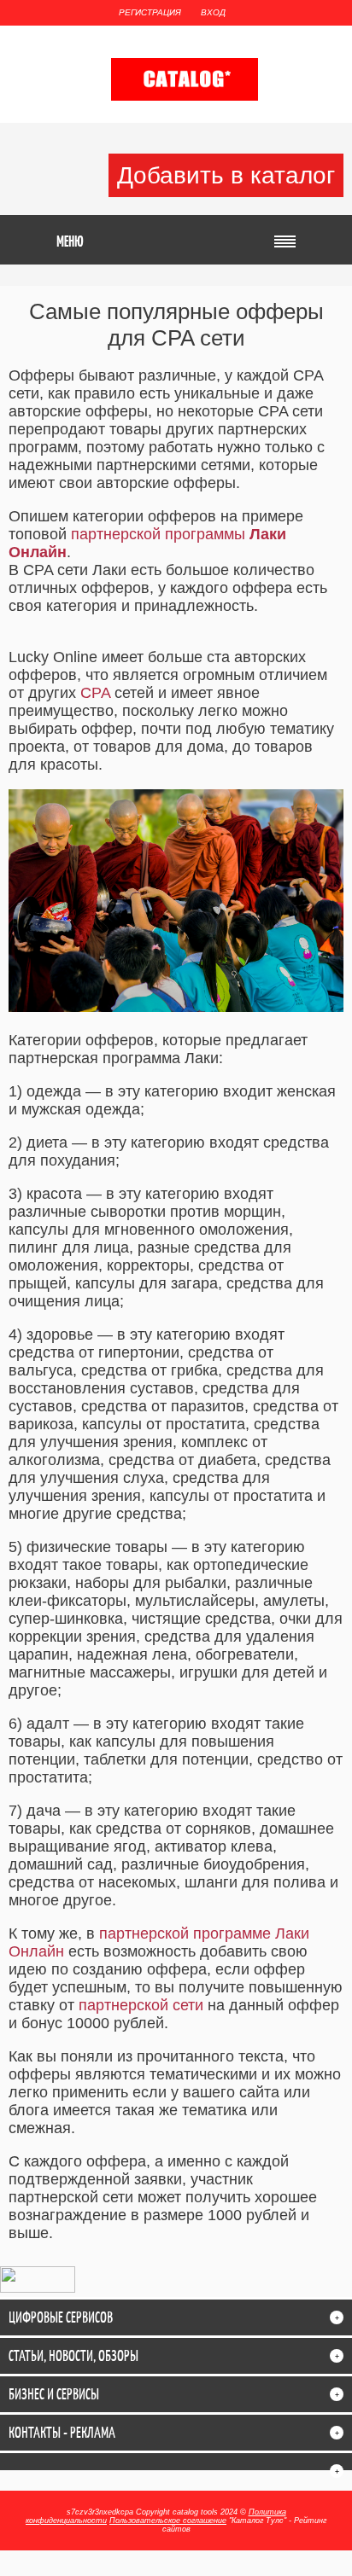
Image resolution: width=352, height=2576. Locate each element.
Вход (213, 12)
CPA (95, 693)
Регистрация (150, 12)
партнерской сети (141, 2005)
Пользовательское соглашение (168, 2521)
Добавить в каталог (226, 175)
